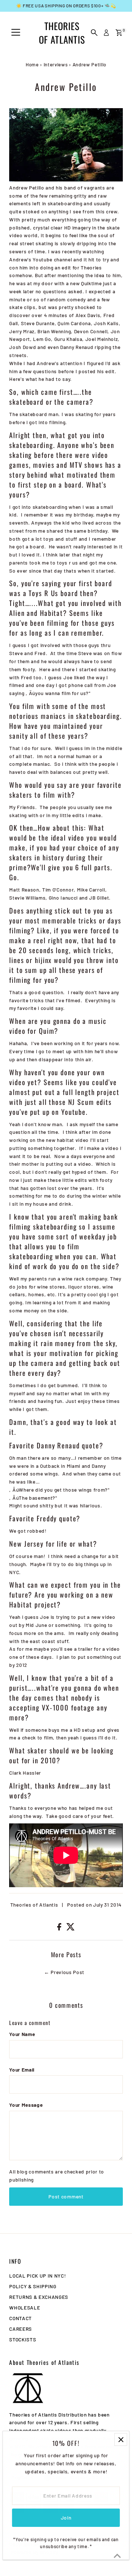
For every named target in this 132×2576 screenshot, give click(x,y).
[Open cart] (119, 33)
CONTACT (21, 2318)
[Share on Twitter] (71, 1928)
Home (32, 65)
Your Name (22, 2034)
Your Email (22, 2070)
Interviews (56, 65)
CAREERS (21, 2329)
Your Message (26, 2105)
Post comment (66, 2196)
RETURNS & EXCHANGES (39, 2297)
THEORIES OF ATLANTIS (62, 33)
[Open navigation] (16, 33)
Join (66, 2526)
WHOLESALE (25, 2307)
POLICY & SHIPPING (33, 2286)
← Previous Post (64, 1972)
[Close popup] (121, 2449)
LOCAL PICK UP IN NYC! (37, 2276)
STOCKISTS (23, 2339)
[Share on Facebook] (60, 1928)
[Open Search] (94, 33)
